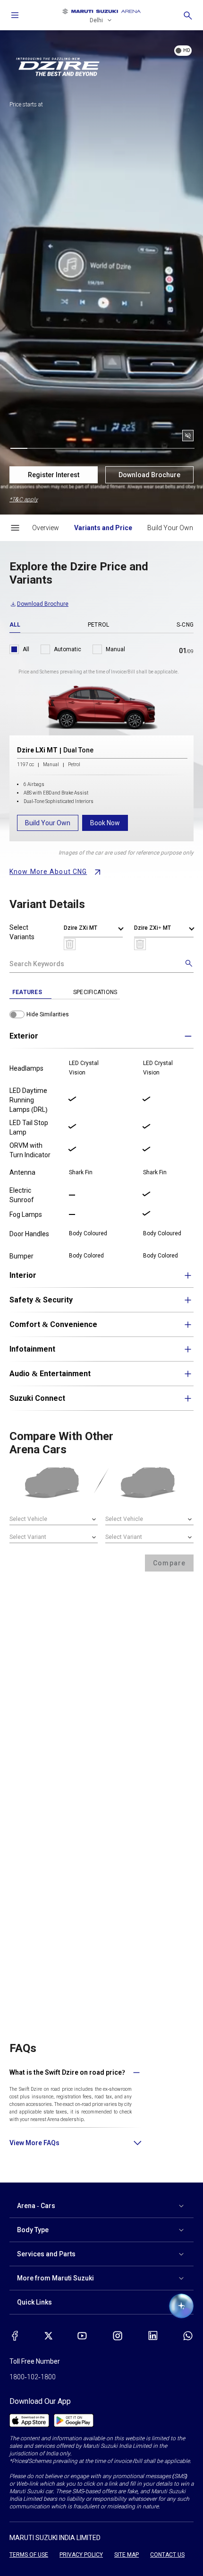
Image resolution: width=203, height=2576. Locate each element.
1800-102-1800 (33, 2377)
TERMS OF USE (29, 2555)
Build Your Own (48, 823)
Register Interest (54, 475)
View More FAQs (34, 2143)
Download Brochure (149, 475)
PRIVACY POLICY (81, 2555)
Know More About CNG (48, 872)
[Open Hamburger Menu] (15, 528)
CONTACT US (167, 2555)
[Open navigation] (15, 15)
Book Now (105, 823)
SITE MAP (127, 2555)
